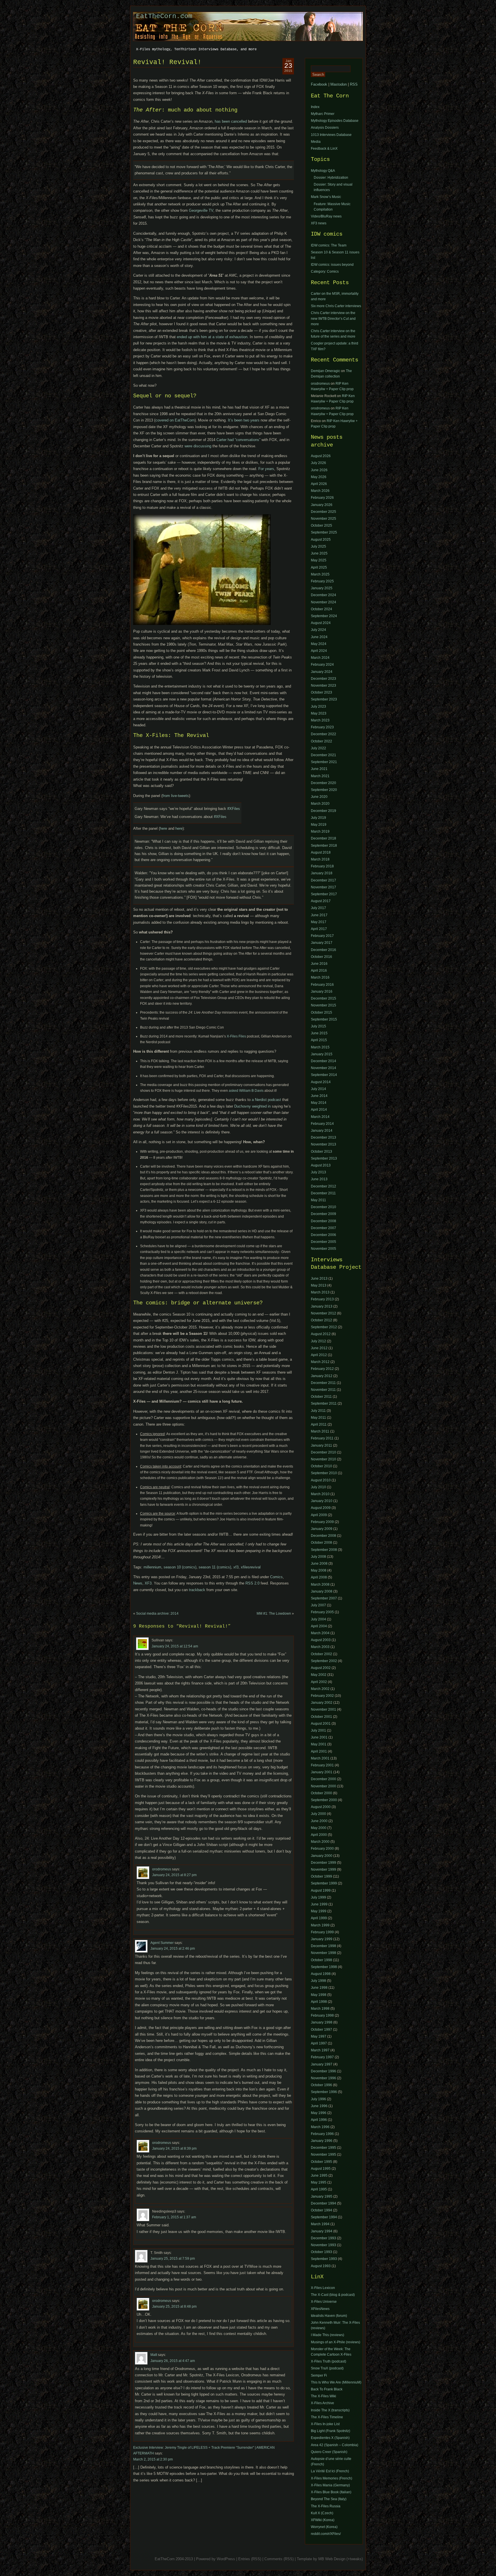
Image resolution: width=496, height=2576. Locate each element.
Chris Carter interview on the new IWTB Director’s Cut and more (333, 318)
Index (315, 107)
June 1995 (319, 2175)
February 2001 (322, 1765)
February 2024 (322, 665)
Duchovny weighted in (252, 1106)
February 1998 (322, 2015)
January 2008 (322, 1591)
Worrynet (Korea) (324, 2527)
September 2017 (324, 894)
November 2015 (323, 1005)
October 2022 (321, 741)
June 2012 (319, 1348)
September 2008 (324, 1550)
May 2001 (319, 1744)
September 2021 (324, 762)
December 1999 (323, 1863)
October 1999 (321, 1876)
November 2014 (323, 1068)
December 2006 (323, 1235)
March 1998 (320, 2009)
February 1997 (322, 2057)
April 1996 (319, 2120)
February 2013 (322, 1299)
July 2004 (318, 1619)
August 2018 (321, 852)
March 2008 (320, 1585)
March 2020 (320, 804)
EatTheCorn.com (164, 16)
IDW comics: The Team (329, 245)
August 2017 (321, 901)
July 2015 (318, 1026)
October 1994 (321, 2210)
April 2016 (319, 971)
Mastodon (339, 84)
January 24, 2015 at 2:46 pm (173, 1949)
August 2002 (321, 1668)
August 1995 (321, 2169)
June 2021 (319, 769)
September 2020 (324, 790)
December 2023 (323, 679)
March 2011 (320, 1431)
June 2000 (319, 1821)
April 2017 (319, 929)
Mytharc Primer (323, 114)
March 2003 (320, 1647)
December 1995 (323, 2148)
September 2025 (324, 532)
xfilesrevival (251, 1567)
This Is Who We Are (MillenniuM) (336, 2382)
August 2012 (321, 1334)
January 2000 (322, 1856)
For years (266, 469)
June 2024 (319, 637)
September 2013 (324, 1158)
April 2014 (319, 1110)
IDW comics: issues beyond (332, 265)
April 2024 (319, 651)
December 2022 (323, 734)
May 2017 (319, 922)
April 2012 (319, 1355)
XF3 (148, 1583)
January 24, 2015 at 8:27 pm (174, 1875)
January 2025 (322, 588)
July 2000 (318, 1814)
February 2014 (322, 1124)
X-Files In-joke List (325, 2424)
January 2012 (322, 1376)
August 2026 (321, 456)
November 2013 (323, 1144)
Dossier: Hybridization (331, 178)
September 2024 (324, 616)
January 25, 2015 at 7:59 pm (173, 2259)
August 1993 (321, 2266)
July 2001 (318, 1730)
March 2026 (320, 491)
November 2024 (323, 602)
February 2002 (322, 1696)
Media (316, 142)
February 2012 (322, 1369)
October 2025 (321, 525)
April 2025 (319, 567)
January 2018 (322, 873)
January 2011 (321, 1445)
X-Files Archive (322, 2403)
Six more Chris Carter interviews (336, 306)
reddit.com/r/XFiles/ (326, 2534)
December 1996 (323, 2071)
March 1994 (320, 2224)
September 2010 (324, 1473)
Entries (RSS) (250, 2559)
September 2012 (324, 1327)
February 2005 (322, 1612)
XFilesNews (320, 2309)
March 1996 (320, 2127)
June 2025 (319, 553)
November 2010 (323, 1459)
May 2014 (319, 1103)
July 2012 (318, 1341)
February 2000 (322, 1849)
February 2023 (322, 727)
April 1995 (319, 2189)
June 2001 (319, 1737)
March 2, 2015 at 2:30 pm (153, 2459)
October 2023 (321, 692)
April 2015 (319, 1040)
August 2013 (321, 1165)
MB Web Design (332, 2559)
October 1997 (321, 2030)
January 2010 (322, 1501)
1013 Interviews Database (331, 135)
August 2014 (321, 1082)
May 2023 (319, 713)
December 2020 (323, 783)
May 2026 (319, 477)
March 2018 (320, 859)
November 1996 (323, 2078)
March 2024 (320, 658)
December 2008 (323, 1221)
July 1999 (318, 1897)
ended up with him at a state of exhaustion (212, 337)
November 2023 (323, 686)
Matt (154, 2355)
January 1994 (322, 2231)
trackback (197, 1590)
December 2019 (323, 811)
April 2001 (319, 1751)
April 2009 (319, 1515)
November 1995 (323, 2155)
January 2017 (322, 943)
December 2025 (323, 512)
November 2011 (323, 1390)
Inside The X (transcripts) (330, 2410)
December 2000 (323, 1779)
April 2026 (319, 484)
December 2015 (323, 998)
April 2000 (319, 1835)
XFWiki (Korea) (323, 2520)
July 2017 (318, 908)
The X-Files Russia (326, 2506)
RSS (354, 84)
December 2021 (323, 755)
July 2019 (318, 818)
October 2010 (321, 1466)
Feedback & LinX (324, 149)
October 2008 (321, 1543)
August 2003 (321, 1640)
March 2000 (320, 1842)
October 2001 (321, 1717)
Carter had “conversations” (238, 440)
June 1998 (319, 1988)
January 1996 (322, 2141)
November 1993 (323, 2245)
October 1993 (321, 2252)
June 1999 (319, 1904)
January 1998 (322, 2022)
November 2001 (323, 1709)
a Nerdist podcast (266, 1100)
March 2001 (320, 1758)
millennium (152, 1567)
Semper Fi (319, 2375)
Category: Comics (325, 272)
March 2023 (320, 720)
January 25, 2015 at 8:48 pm (174, 2307)
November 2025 (323, 519)
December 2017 (323, 880)
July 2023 (318, 706)
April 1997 (319, 2043)
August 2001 (321, 1724)
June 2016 (319, 964)
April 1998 (319, 2002)
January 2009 (322, 1529)
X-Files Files (236, 1036)
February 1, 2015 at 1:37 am (174, 2217)
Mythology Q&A (323, 171)
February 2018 (322, 866)
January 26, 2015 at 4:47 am (173, 2361)
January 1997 (322, 2064)
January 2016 (322, 991)
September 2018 (324, 846)
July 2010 (318, 1487)
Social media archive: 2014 (157, 1614)
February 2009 (322, 1522)
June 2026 (319, 470)
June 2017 (319, 915)
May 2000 (319, 1828)
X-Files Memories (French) (332, 2478)
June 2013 (319, 1179)
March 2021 (320, 776)
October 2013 (321, 1152)
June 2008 (319, 1564)
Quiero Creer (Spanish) (329, 2452)
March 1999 (320, 1925)
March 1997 (320, 2050)
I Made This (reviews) (328, 2335)
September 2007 (324, 1598)
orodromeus (162, 1869)
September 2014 (324, 1075)
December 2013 (323, 1137)
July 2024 (318, 630)
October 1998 (321, 1960)
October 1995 (321, 2162)
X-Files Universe (324, 2302)
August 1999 (321, 1890)
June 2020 (319, 797)
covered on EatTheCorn (175, 420)
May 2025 (319, 560)
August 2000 (321, 1807)
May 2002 (319, 1675)
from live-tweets (176, 796)
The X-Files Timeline (327, 2417)
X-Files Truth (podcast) (329, 2361)
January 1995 (322, 2196)
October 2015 (321, 1012)
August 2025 (321, 540)
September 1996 (324, 2092)
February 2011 (322, 1438)
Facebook (319, 84)
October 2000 (321, 1793)
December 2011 (323, 1193)
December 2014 (323, 1061)
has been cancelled (231, 121)
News (138, 1583)
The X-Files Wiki (323, 2396)
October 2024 (321, 609)
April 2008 (319, 1577)
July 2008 (318, 1557)
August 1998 (321, 1974)
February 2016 (322, 985)
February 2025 (322, 581)
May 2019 (319, 825)
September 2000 (324, 1800)
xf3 (236, 1567)
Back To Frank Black (327, 2389)
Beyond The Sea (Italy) (329, 2499)
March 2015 (320, 1047)
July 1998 (318, 1981)
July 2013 (318, 1172)
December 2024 (323, 595)
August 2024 (321, 623)
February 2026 (322, 498)
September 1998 (324, 1967)
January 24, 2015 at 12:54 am (175, 1646)
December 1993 (323, 2238)
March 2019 (320, 831)
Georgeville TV (201, 210)
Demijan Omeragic (325, 371)
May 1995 (319, 2182)
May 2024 (319, 644)
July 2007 (318, 1605)
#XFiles (234, 809)
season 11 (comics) (215, 1567)
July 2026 (318, 463)
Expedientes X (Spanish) (330, 2438)
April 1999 (319, 1918)
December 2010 (323, 1207)
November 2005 (323, 1249)
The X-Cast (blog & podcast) (333, 2295)
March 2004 (320, 1633)
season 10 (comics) (180, 1567)
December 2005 (323, 1242)
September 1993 (324, 2259)
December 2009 (323, 1214)
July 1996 (318, 2099)
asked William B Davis (246, 1091)
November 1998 (323, 1953)
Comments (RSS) (279, 2559)
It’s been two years (244, 420)
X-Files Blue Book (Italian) (331, 2492)
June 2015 (319, 1033)
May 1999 (319, 1911)
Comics (276, 1577)
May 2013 (319, 1285)
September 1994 (324, 2217)
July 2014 (318, 1089)
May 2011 (318, 1200)
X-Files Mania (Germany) (330, 2485)
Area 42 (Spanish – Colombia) (335, 2445)
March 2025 (320, 574)
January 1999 (322, 1939)
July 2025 (318, 546)
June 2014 (319, 1096)
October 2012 (321, 1320)
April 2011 (319, 1424)
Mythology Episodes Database (335, 121)
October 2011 (321, 1397)
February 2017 (322, 936)
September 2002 (324, 1661)
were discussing (198, 446)
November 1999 (323, 1870)
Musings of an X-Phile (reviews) (336, 2342)
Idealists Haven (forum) (329, 2316)
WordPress (226, 2559)
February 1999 (322, 1932)
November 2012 (323, 1313)
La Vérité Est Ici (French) (330, 2471)
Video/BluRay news (326, 216)
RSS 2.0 (252, 1583)
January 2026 (322, 505)
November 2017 (323, 887)
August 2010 (321, 1480)
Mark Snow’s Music (326, 197)
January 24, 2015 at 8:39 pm (174, 2148)
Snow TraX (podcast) (327, 2368)
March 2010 (320, 1494)
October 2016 (321, 957)
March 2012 (320, 1362)
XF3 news (319, 223)
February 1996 (322, 2134)
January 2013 (322, 1306)
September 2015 (324, 1019)
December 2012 (323, 1186)
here (163, 828)
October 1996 (321, 2085)
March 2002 (320, 1689)
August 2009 (321, 1508)
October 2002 (321, 1654)
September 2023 (324, 699)
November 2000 (323, 1786)
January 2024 (322, 672)
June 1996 (319, 2106)
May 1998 (319, 1995)
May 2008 (319, 1570)
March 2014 (320, 1117)
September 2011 (324, 1403)
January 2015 (322, 1054)
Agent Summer (162, 1943)
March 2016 (320, 977)
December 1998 (323, 1946)
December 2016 (323, 950)
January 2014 (322, 1131)
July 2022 (318, 748)
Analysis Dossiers (325, 128)
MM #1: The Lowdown (274, 1614)
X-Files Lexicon (323, 2288)
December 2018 (323, 838)
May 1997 (319, 2036)
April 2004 (319, 1626)
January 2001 (322, 1772)
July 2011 (318, 1411)
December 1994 (323, 2203)
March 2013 (320, 1292)
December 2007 (323, 1228)
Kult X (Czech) (322, 2513)
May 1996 (319, 2113)
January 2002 (322, 1703)
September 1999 (324, 1883)
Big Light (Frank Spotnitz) (331, 2431)
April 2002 (319, 1682)
